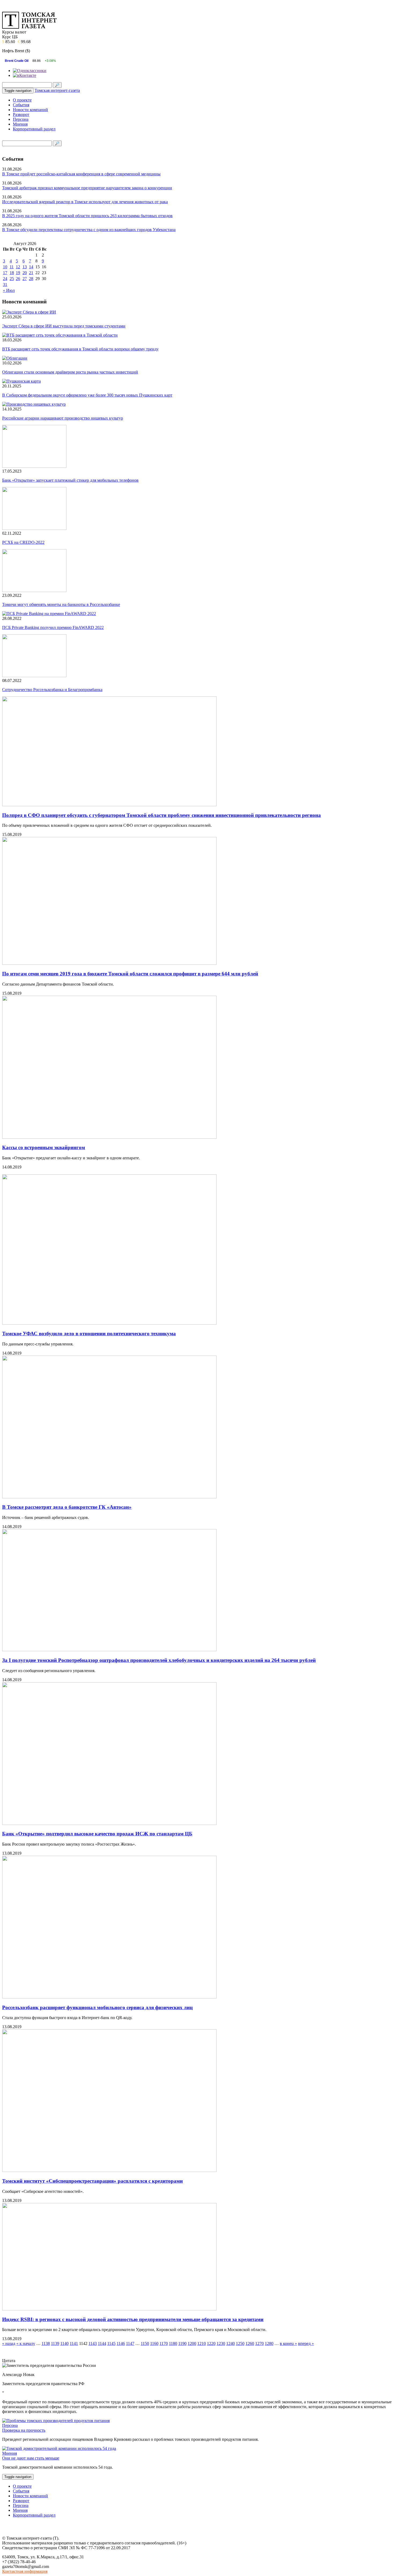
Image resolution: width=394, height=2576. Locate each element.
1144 (102, 2343)
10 (5, 267)
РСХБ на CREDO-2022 (23, 542)
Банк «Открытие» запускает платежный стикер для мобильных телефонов (70, 480)
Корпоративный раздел (34, 129)
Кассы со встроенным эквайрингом (44, 1147)
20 (25, 273)
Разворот (21, 114)
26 (18, 279)
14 (31, 267)
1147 (130, 2343)
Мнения (20, 124)
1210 (202, 2343)
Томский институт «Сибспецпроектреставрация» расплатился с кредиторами (92, 2181)
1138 (46, 2343)
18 (12, 273)
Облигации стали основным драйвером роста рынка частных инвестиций (70, 372)
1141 (74, 2343)
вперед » (306, 2343)
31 (5, 284)
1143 (93, 2343)
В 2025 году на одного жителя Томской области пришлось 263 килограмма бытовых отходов (87, 216)
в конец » (288, 2343)
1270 (259, 2343)
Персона (21, 119)
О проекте (22, 100)
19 (18, 273)
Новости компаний (30, 110)
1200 (192, 2343)
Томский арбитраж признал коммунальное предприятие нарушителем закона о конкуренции (87, 188)
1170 (164, 2343)
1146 (121, 2343)
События (21, 105)
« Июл (9, 290)
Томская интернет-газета (57, 90)
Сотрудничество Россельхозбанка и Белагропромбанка (52, 690)
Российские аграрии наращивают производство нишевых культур (63, 418)
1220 (211, 2343)
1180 (173, 2343)
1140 (64, 2343)
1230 (221, 2343)
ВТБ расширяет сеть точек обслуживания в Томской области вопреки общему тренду (80, 349)
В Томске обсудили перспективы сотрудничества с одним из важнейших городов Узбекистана (89, 230)
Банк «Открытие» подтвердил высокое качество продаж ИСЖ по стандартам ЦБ (97, 1834)
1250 (240, 2343)
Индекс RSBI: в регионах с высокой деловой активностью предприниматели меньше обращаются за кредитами (133, 2319)
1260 (250, 2343)
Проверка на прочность (24, 2430)
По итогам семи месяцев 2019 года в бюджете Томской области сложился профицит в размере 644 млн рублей (130, 974)
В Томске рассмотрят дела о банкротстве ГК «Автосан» (67, 1507)
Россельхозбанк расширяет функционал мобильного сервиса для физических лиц (97, 2007)
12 (18, 267)
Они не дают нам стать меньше (31, 2458)
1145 (111, 2343)
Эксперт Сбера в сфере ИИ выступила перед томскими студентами (64, 326)
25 (12, 279)
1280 (269, 2343)
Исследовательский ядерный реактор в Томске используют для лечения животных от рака (85, 202)
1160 (154, 2343)
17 (5, 273)
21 (31, 273)
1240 (231, 2343)
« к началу (26, 2343)
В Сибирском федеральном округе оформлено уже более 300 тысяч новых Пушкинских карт (87, 395)
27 (25, 279)
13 (25, 267)
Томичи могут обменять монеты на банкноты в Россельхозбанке (61, 604)
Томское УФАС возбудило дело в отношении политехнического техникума (89, 1334)
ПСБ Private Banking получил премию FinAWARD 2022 (53, 627)
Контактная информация (25, 2571)
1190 (182, 2343)
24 (5, 279)
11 (12, 267)
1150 (145, 2343)
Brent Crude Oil (17, 61)
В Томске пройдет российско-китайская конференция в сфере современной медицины (81, 174)
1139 (55, 2343)
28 (31, 279)
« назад (9, 2343)
